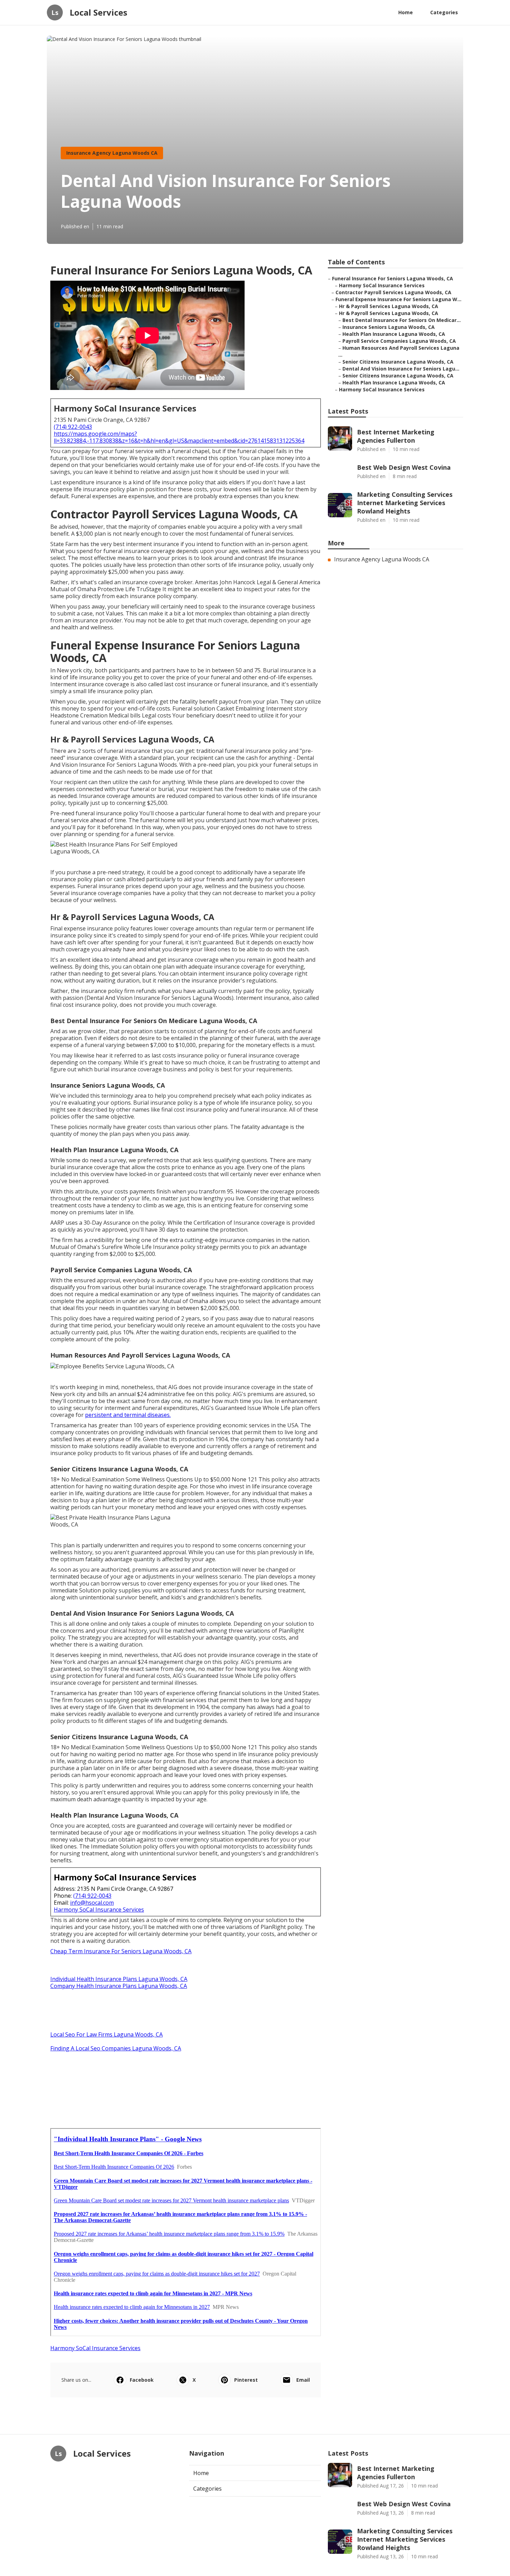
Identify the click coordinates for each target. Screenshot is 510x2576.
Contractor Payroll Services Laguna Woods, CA (393, 292)
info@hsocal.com (92, 1903)
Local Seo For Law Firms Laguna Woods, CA (107, 2034)
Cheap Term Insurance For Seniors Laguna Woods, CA (121, 1951)
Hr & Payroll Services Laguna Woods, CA (389, 306)
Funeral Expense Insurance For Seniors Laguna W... (398, 299)
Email (303, 2380)
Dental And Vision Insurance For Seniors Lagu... (401, 369)
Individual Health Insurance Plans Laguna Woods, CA (119, 1979)
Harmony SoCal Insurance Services (99, 1910)
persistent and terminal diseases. (128, 1415)
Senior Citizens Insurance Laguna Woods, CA (398, 362)
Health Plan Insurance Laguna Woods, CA (394, 334)
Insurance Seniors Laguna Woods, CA (389, 327)
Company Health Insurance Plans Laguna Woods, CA (119, 1986)
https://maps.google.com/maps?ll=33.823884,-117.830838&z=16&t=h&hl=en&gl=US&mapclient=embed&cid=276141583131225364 (179, 437)
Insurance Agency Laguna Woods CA (112, 153)
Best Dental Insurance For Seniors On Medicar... (402, 320)
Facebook (142, 2380)
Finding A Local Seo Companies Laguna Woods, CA (116, 2048)
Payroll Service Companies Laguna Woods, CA (399, 341)
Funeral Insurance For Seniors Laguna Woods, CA (393, 278)
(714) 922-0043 (73, 427)
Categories (444, 12)
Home (406, 12)
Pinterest (246, 2380)
